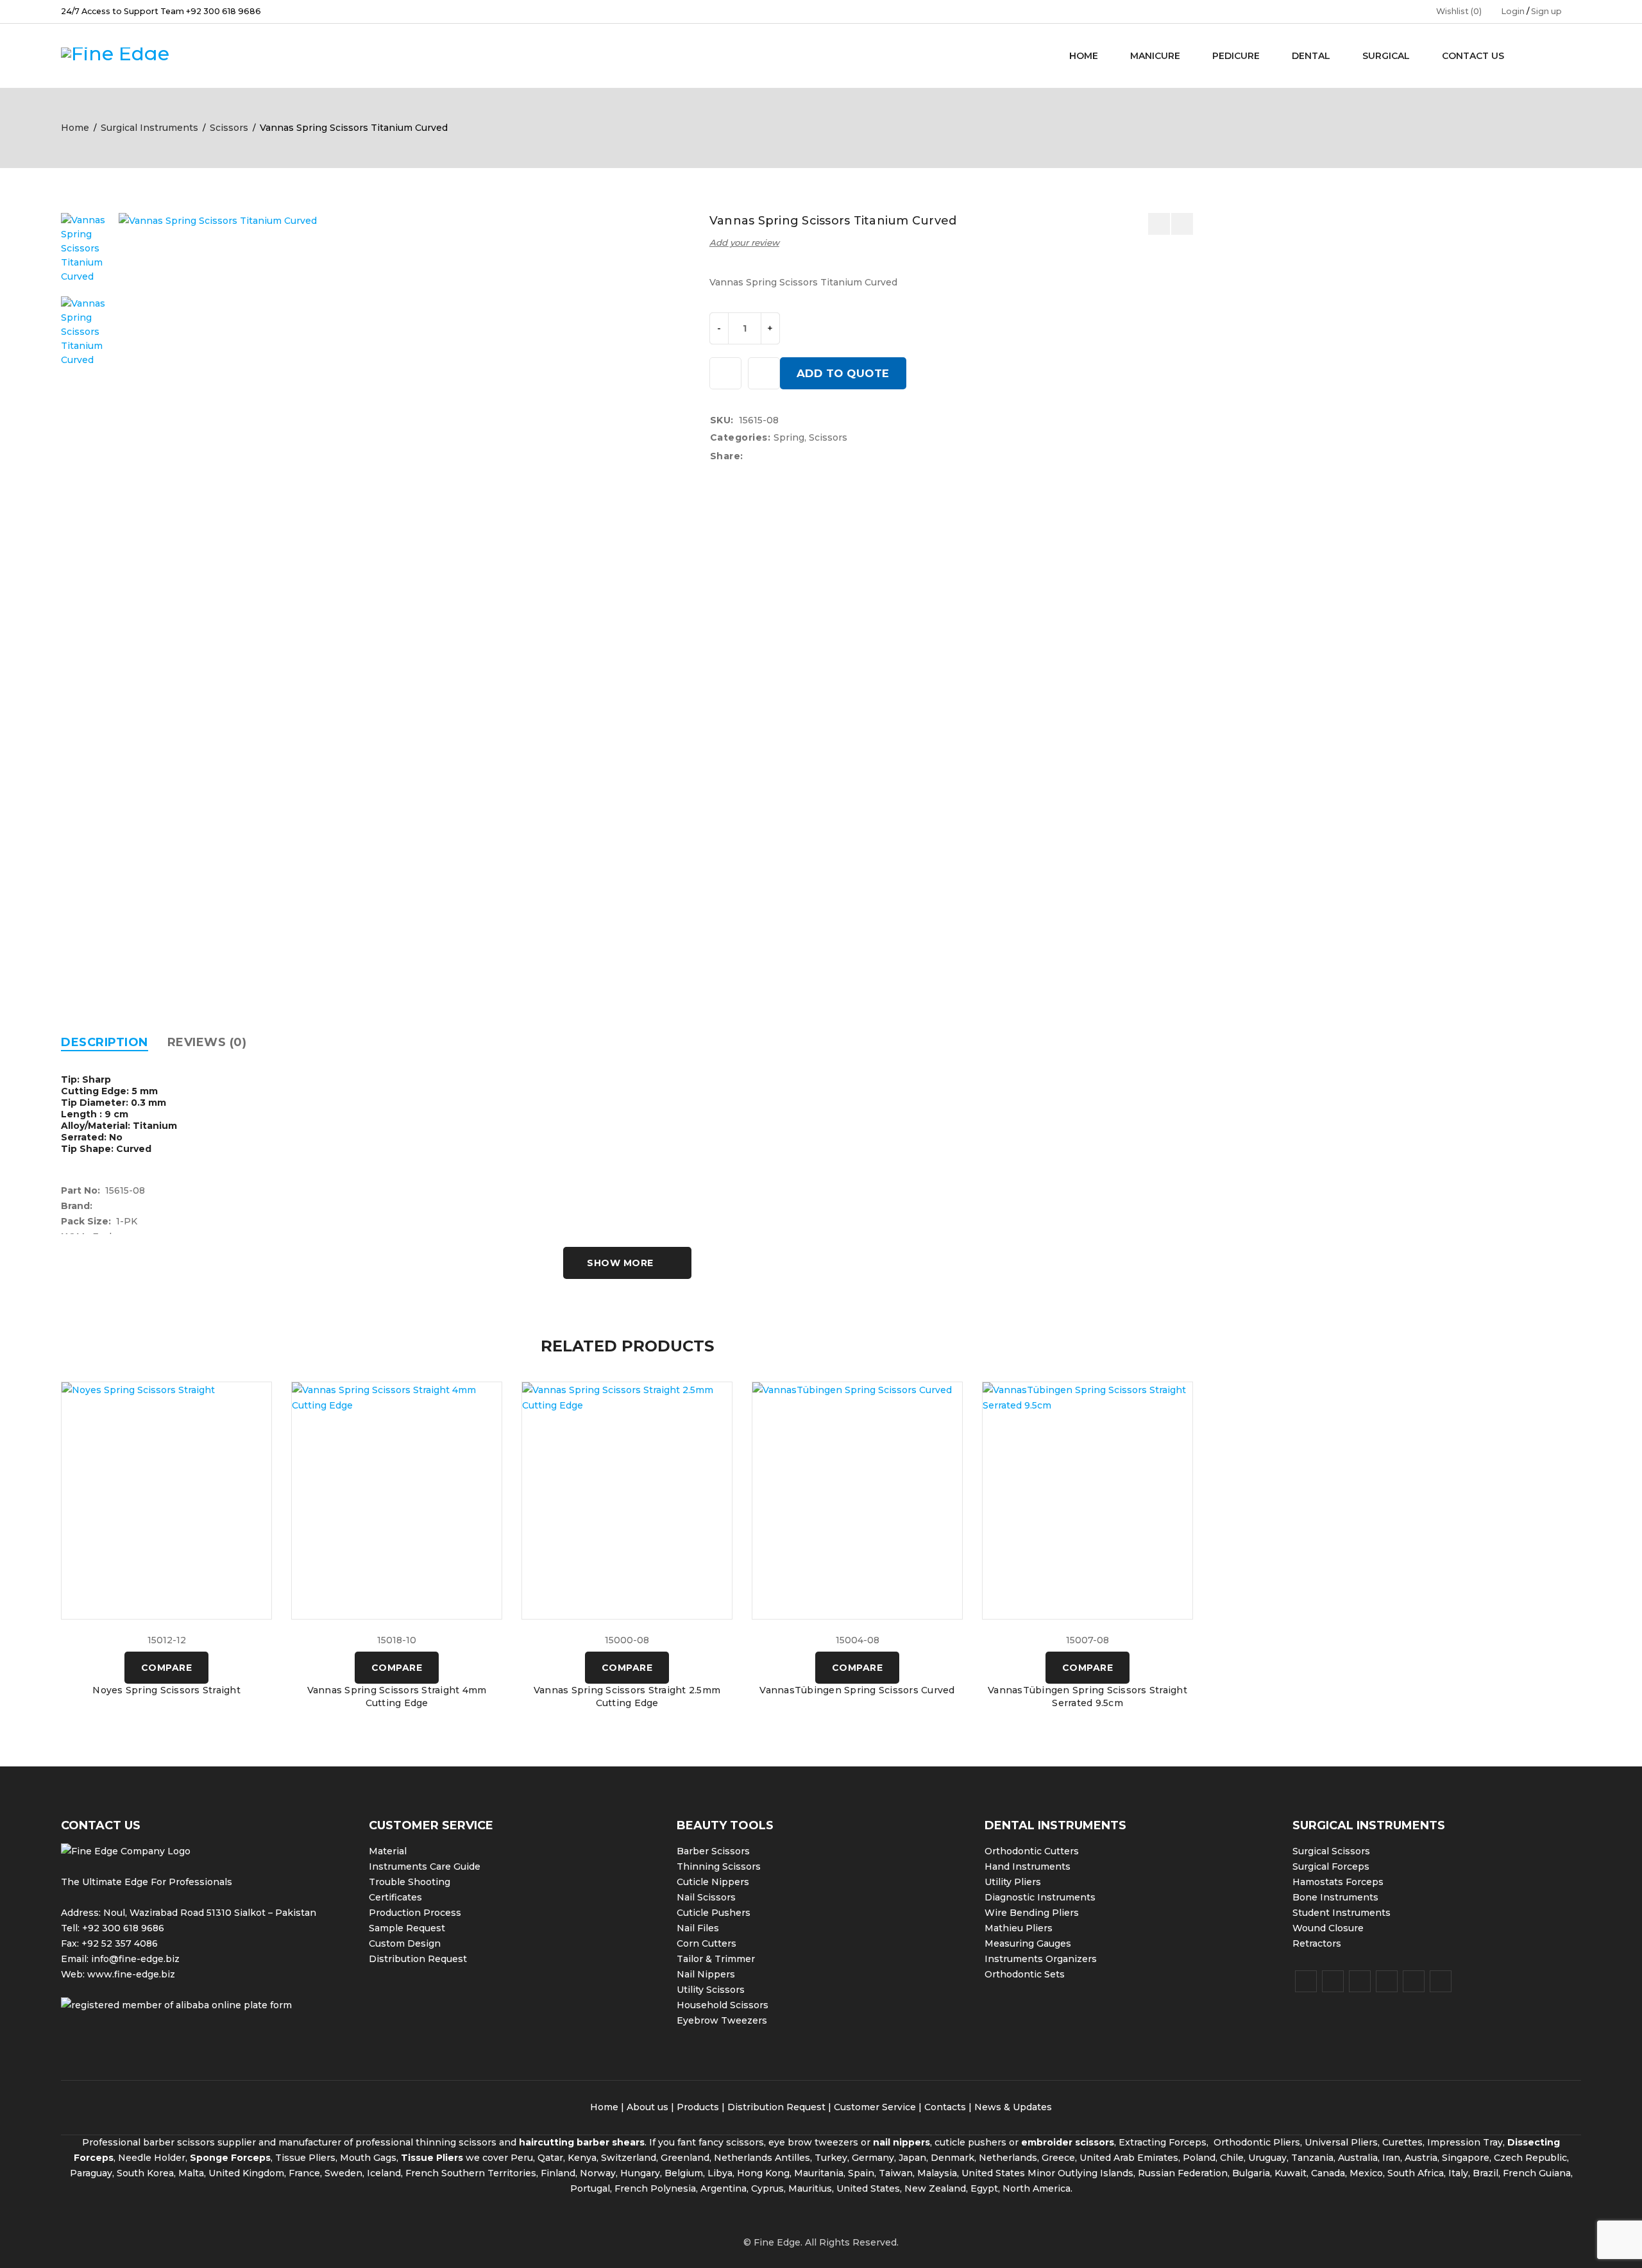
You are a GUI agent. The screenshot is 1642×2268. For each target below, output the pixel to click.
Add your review (744, 242)
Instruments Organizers (1041, 1959)
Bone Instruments (1335, 1897)
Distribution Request (418, 1959)
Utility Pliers (1013, 1882)
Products (698, 2107)
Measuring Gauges (1028, 1943)
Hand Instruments (1028, 1866)
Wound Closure (1328, 1928)
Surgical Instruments (149, 128)
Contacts (945, 2107)
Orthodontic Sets (1025, 1974)
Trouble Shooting (410, 1882)
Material (388, 1851)
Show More (620, 1263)
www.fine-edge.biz (131, 1974)
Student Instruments (1342, 1913)
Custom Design (405, 1943)
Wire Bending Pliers (1032, 1913)
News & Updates (1013, 2107)
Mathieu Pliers (1019, 1928)
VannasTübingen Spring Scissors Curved (857, 1690)
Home (75, 128)
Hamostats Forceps (1338, 1882)
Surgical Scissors (1331, 1851)
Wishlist (1459, 11)
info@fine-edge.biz (135, 1959)
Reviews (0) (207, 1042)
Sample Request (407, 1928)
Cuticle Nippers (713, 1882)
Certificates (395, 1897)
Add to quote (843, 373)
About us (647, 2107)
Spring (789, 437)
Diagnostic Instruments (1040, 1897)
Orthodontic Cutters (1032, 1851)
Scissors (229, 128)
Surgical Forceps (1331, 1866)
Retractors (1317, 1943)
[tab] (105, 1042)
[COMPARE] (764, 373)
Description (105, 1042)
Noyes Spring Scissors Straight (166, 1690)
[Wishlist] (725, 373)
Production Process (415, 1913)
